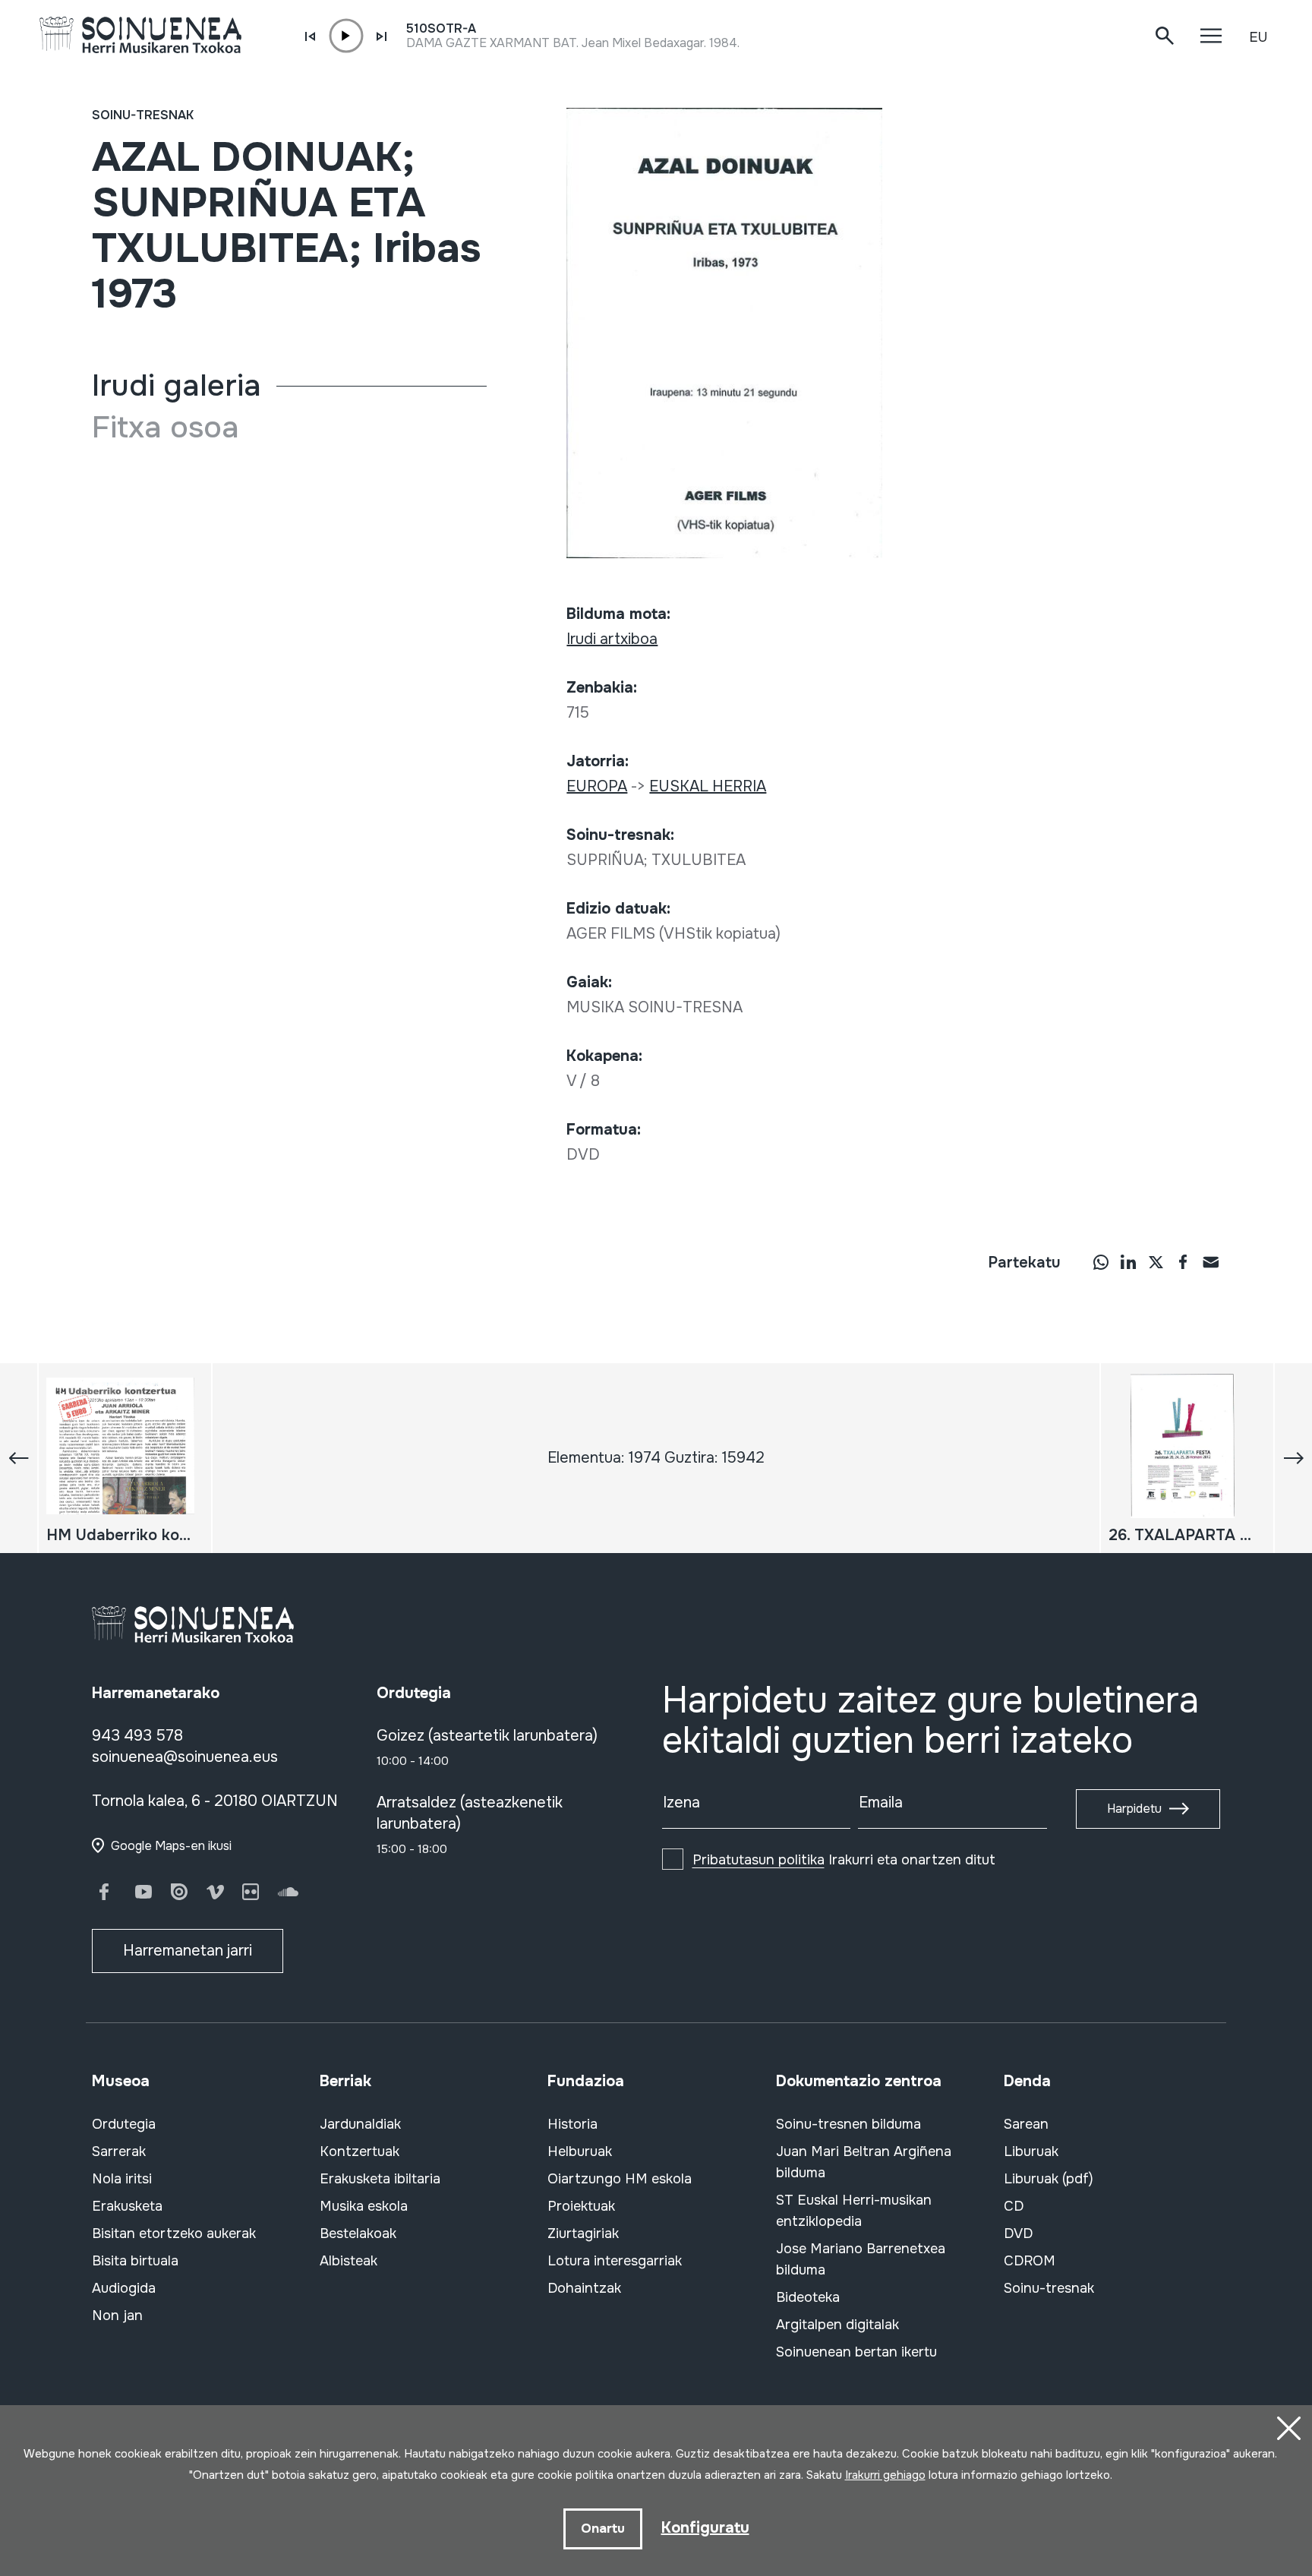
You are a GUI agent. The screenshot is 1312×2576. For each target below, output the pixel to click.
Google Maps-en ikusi (171, 1846)
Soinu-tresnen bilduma (848, 2124)
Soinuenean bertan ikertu (856, 2352)
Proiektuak (581, 2206)
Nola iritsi (122, 2179)
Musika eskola (364, 2206)
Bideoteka (808, 2297)
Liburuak (1031, 2151)
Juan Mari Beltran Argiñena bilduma (864, 2162)
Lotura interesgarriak (615, 2261)
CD (1014, 2206)
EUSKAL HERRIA (708, 786)
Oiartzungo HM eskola (620, 2179)
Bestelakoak (358, 2233)
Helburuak (580, 2151)
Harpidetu (1134, 1809)
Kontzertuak (360, 2151)
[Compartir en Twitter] (1156, 1261)
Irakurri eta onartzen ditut (844, 1860)
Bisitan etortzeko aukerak (174, 2233)
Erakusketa (127, 2206)
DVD (1018, 2233)
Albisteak (348, 2261)
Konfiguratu (705, 2528)
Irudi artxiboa (612, 639)
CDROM (1030, 2261)
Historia (572, 2124)
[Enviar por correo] (1210, 1261)
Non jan (117, 2316)
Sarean (1026, 2124)
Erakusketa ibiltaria (380, 2179)
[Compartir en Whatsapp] (1101, 1261)
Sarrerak (119, 2151)
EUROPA (597, 786)
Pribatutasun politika (758, 1860)
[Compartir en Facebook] (1183, 1261)
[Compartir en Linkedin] (1128, 1261)
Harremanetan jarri (188, 1951)
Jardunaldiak (360, 2124)
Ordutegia (124, 2124)
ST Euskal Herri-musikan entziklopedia (854, 2211)
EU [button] (1258, 37)
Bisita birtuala (135, 2261)
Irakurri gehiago (885, 2475)
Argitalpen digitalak (837, 2325)
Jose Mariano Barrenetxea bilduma (861, 2259)
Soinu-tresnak (143, 115)
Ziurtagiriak (583, 2233)
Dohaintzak (584, 2288)
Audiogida (124, 2288)
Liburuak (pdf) (1049, 2179)
